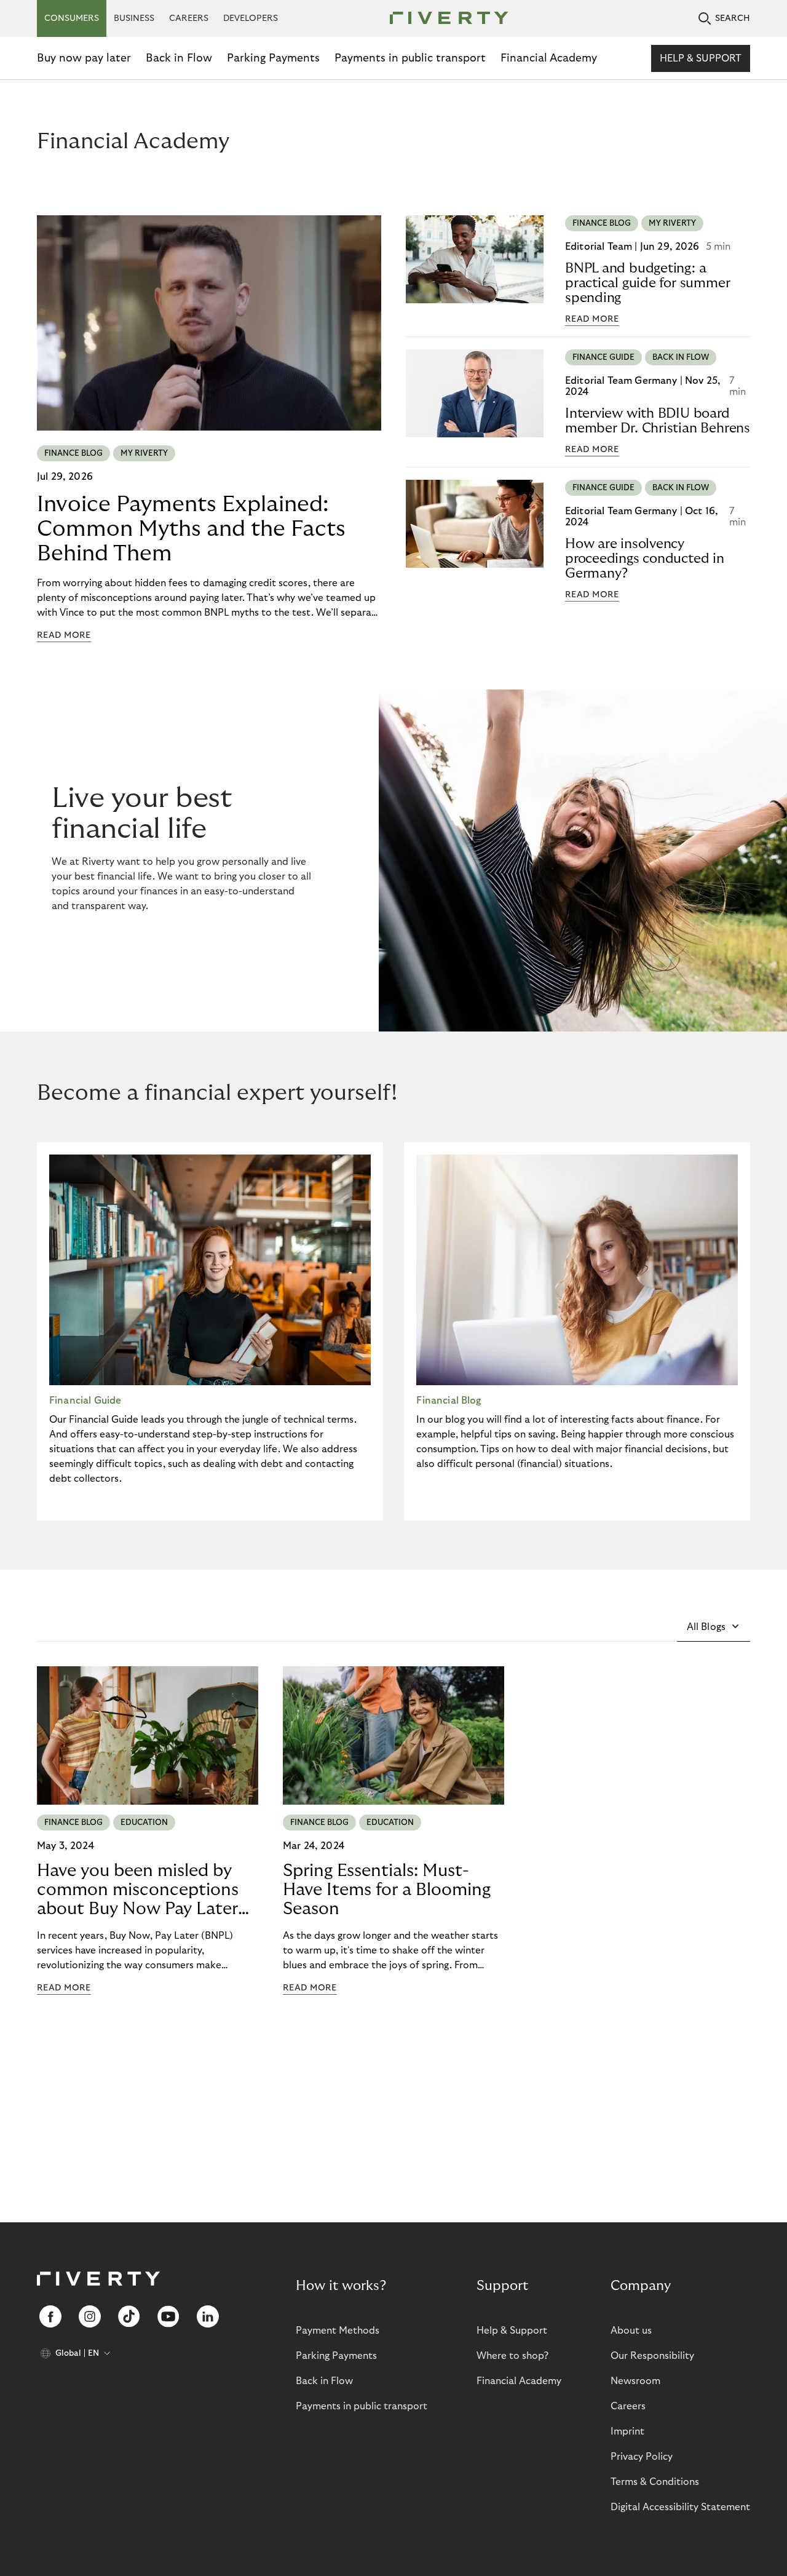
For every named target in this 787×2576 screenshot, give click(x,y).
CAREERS (189, 18)
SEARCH (733, 18)
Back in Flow (179, 58)
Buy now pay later (84, 58)
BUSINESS (134, 18)
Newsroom (635, 2381)
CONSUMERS (72, 18)
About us (631, 2331)
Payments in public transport (410, 58)
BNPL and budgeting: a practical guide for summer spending (647, 283)
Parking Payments (273, 58)
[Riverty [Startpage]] (445, 19)
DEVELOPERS (251, 18)
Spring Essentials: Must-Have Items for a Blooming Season (387, 1890)
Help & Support (701, 58)
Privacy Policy (642, 2457)
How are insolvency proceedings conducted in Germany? (645, 559)
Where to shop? (512, 2356)
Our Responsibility (652, 2356)
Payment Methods (338, 2331)
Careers (628, 2406)
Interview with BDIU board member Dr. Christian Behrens (658, 421)
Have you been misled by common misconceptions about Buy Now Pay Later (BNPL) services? (138, 1890)
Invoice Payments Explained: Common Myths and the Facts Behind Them (191, 529)
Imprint (627, 2431)
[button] (714, 1627)
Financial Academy (549, 58)
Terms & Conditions (655, 2482)
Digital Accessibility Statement (680, 2507)
